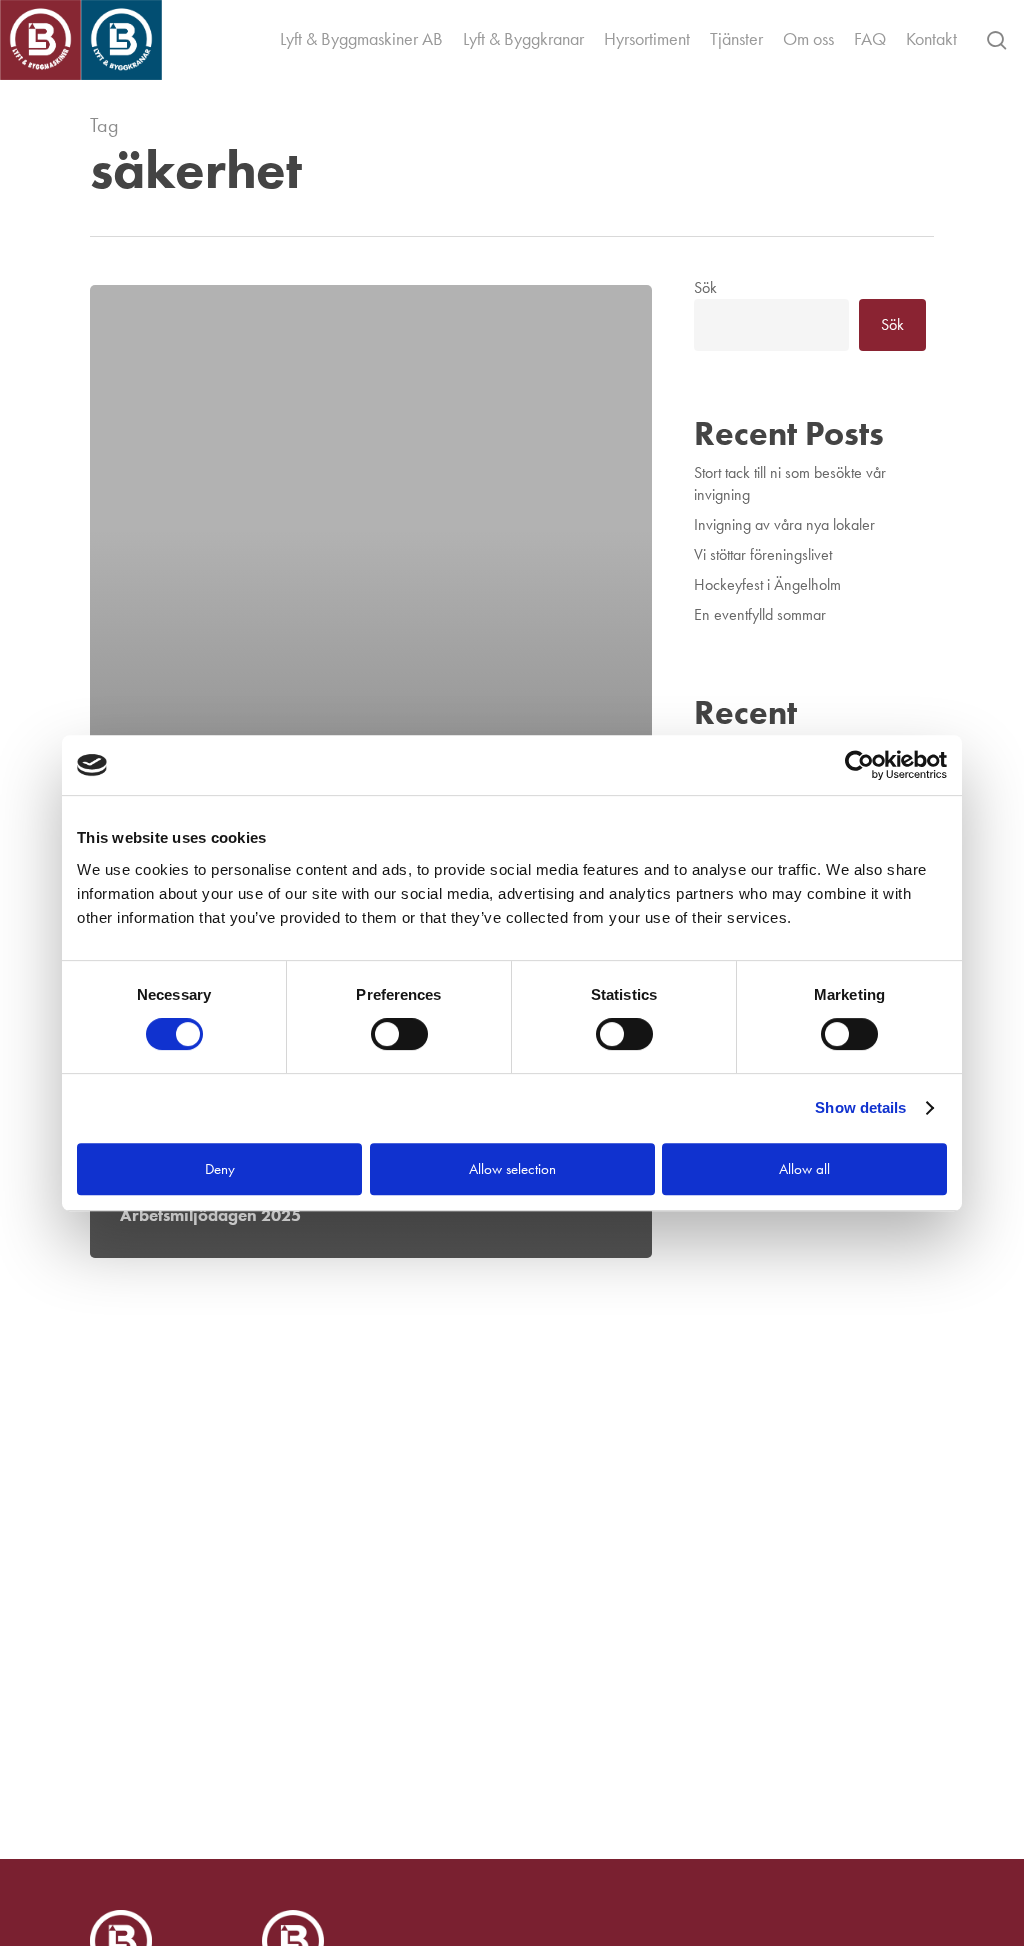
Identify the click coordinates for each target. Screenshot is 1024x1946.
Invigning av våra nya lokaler (784, 524)
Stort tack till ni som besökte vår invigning (790, 483)
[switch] (399, 1034)
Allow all (804, 1169)
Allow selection (512, 1169)
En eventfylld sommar (760, 614)
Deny (220, 1169)
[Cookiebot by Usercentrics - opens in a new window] (859, 765)
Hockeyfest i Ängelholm (767, 584)
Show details (860, 1107)
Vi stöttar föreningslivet (763, 554)
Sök (705, 287)
